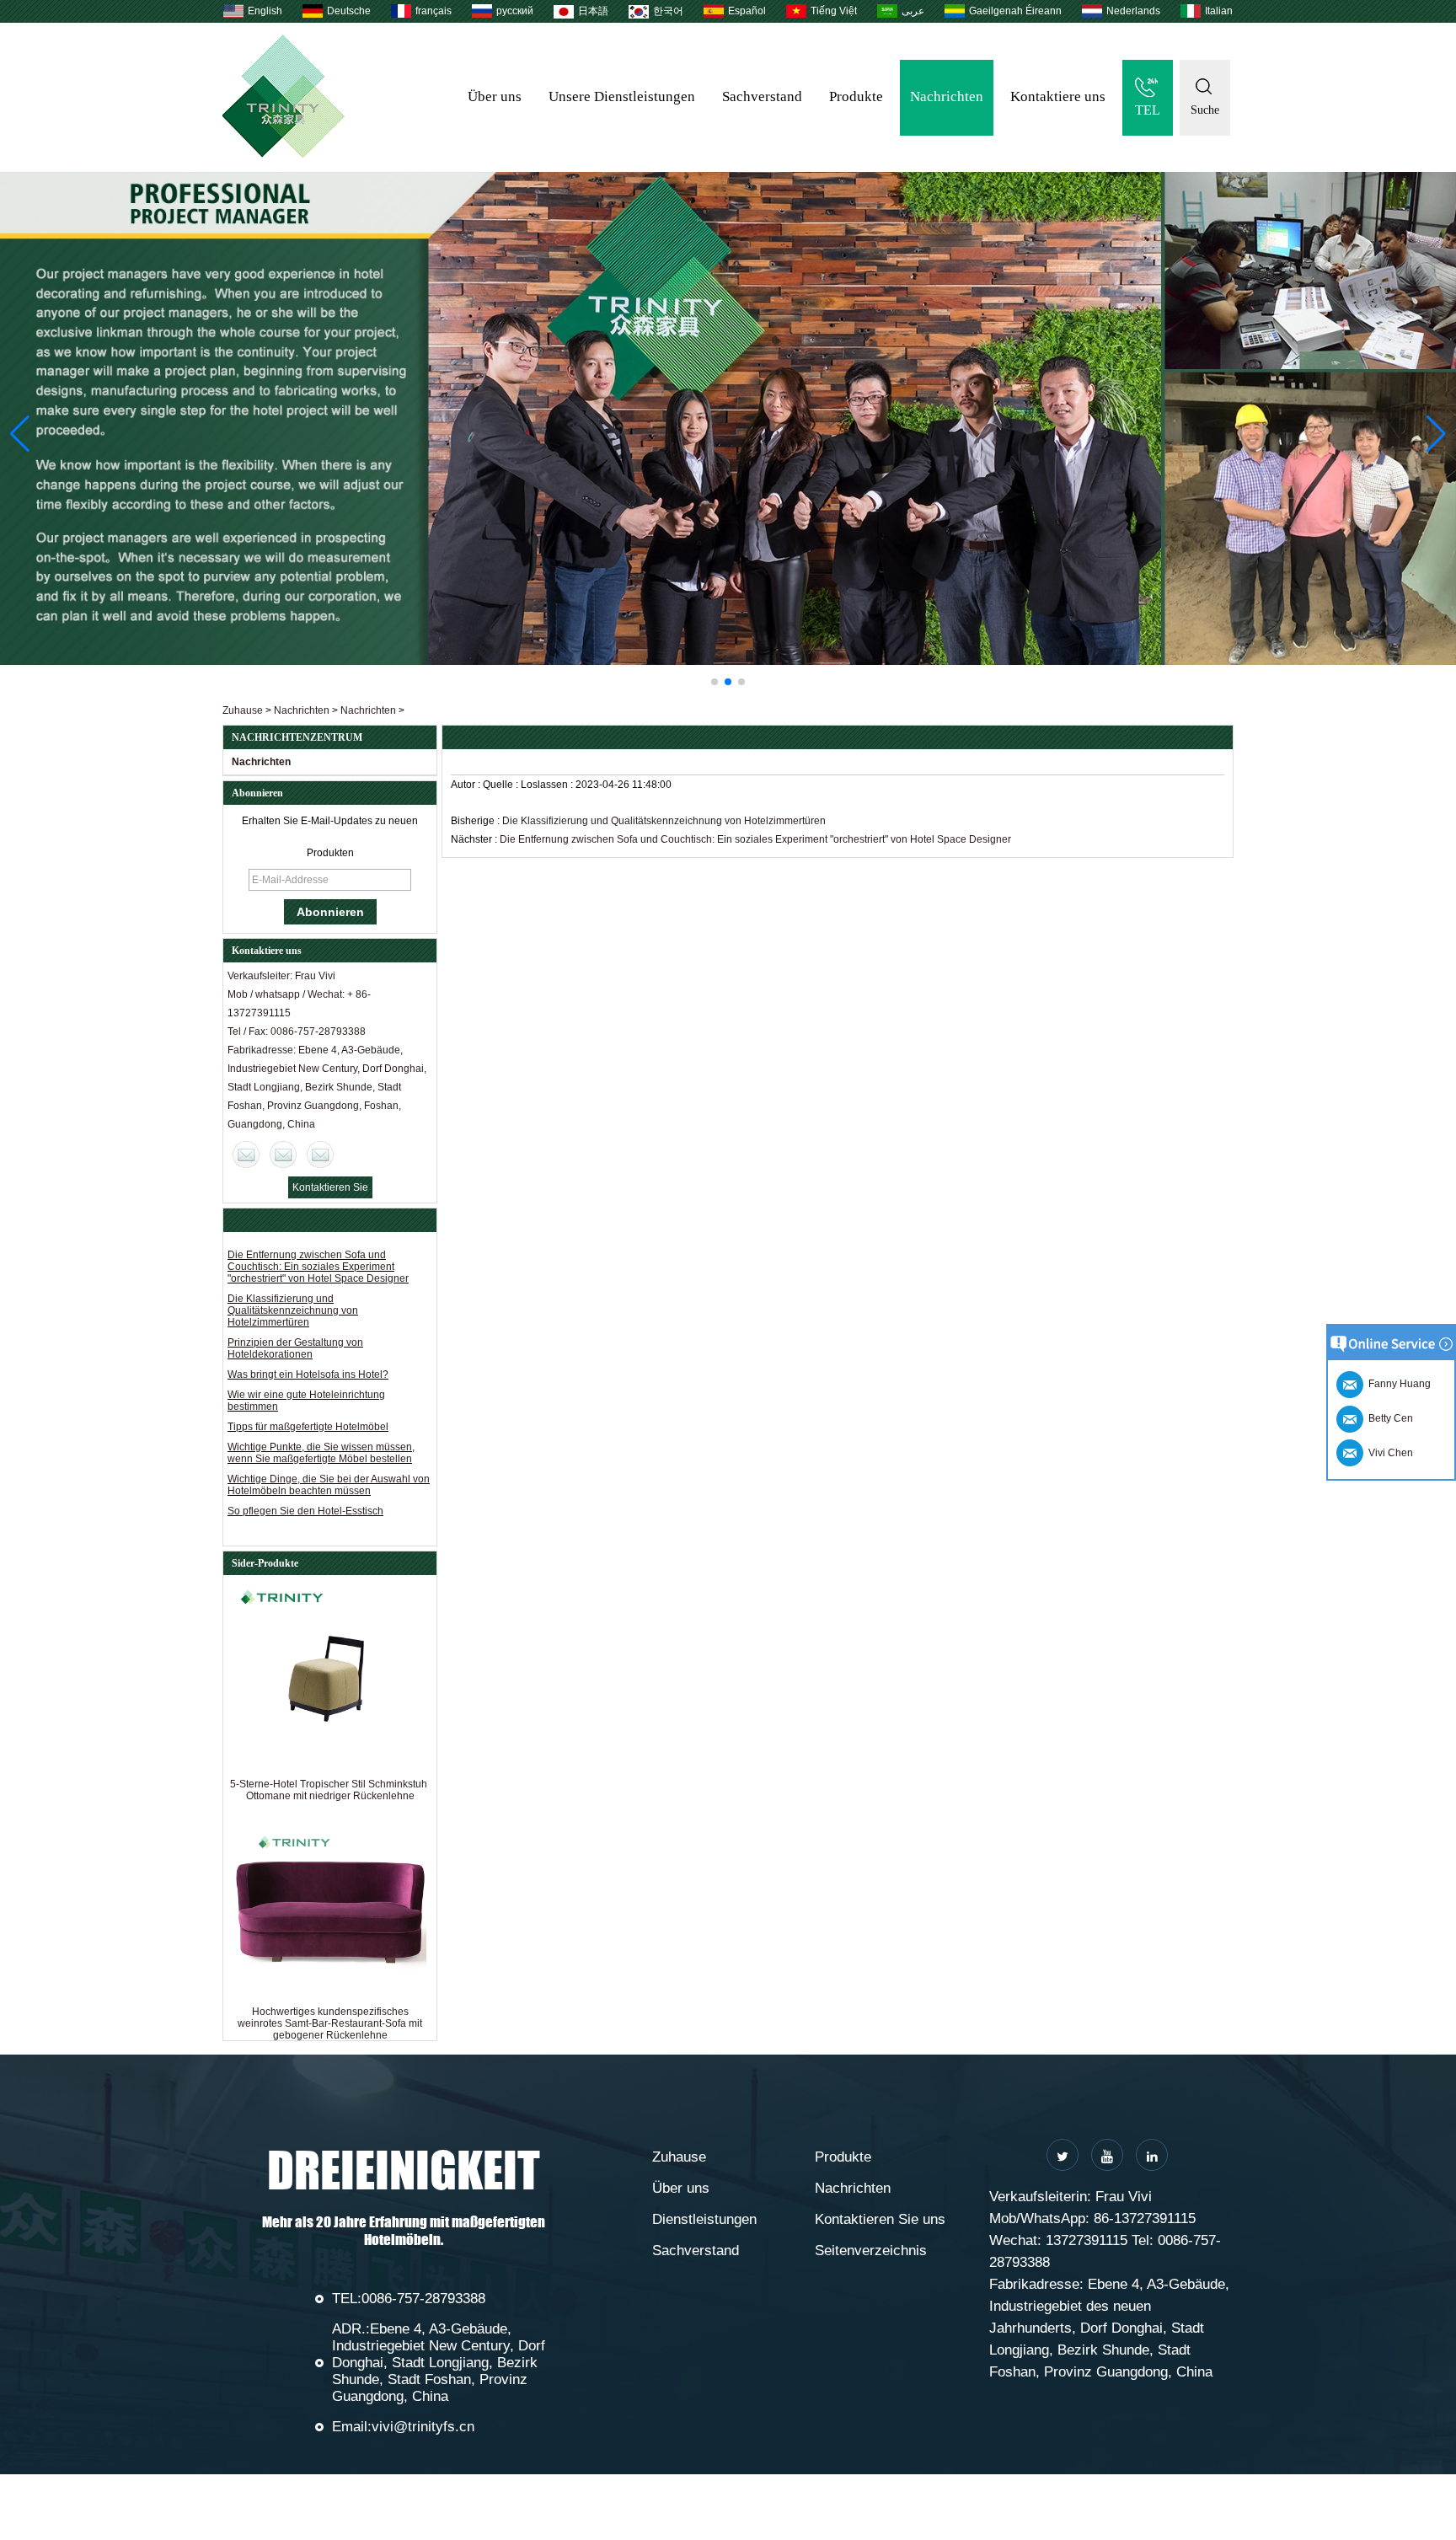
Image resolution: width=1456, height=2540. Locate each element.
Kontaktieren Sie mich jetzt (330, 1190)
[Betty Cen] (283, 1155)
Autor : (467, 785)
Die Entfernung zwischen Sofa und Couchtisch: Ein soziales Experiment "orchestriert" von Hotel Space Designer (318, 1267)
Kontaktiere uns (1058, 96)
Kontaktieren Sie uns (880, 2219)
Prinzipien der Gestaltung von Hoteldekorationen (295, 1348)
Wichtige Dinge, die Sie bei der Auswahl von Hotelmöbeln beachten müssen (329, 1485)
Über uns (495, 96)
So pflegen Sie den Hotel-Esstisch (305, 1511)
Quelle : (502, 785)
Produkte (856, 96)
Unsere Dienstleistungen (622, 96)
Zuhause (243, 710)
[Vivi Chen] (246, 1155)
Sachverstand (762, 96)
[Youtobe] (1107, 2155)
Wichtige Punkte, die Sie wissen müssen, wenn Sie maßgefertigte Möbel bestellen (321, 1453)
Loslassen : (548, 785)
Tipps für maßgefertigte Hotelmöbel (308, 1427)
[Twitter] (1063, 2155)
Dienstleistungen (704, 2219)
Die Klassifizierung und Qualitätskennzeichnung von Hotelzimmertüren (293, 1310)
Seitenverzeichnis (871, 2251)
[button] (715, 682)
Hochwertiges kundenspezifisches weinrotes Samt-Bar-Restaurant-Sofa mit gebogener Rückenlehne (330, 2023)
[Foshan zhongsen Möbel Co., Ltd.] (284, 154)
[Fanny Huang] (320, 1155)
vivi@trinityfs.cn (423, 2427)
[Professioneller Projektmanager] (728, 418)
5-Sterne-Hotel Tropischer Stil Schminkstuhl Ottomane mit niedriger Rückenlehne (330, 1790)
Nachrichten (947, 96)
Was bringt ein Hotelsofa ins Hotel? (308, 1374)
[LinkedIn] (1152, 2155)
